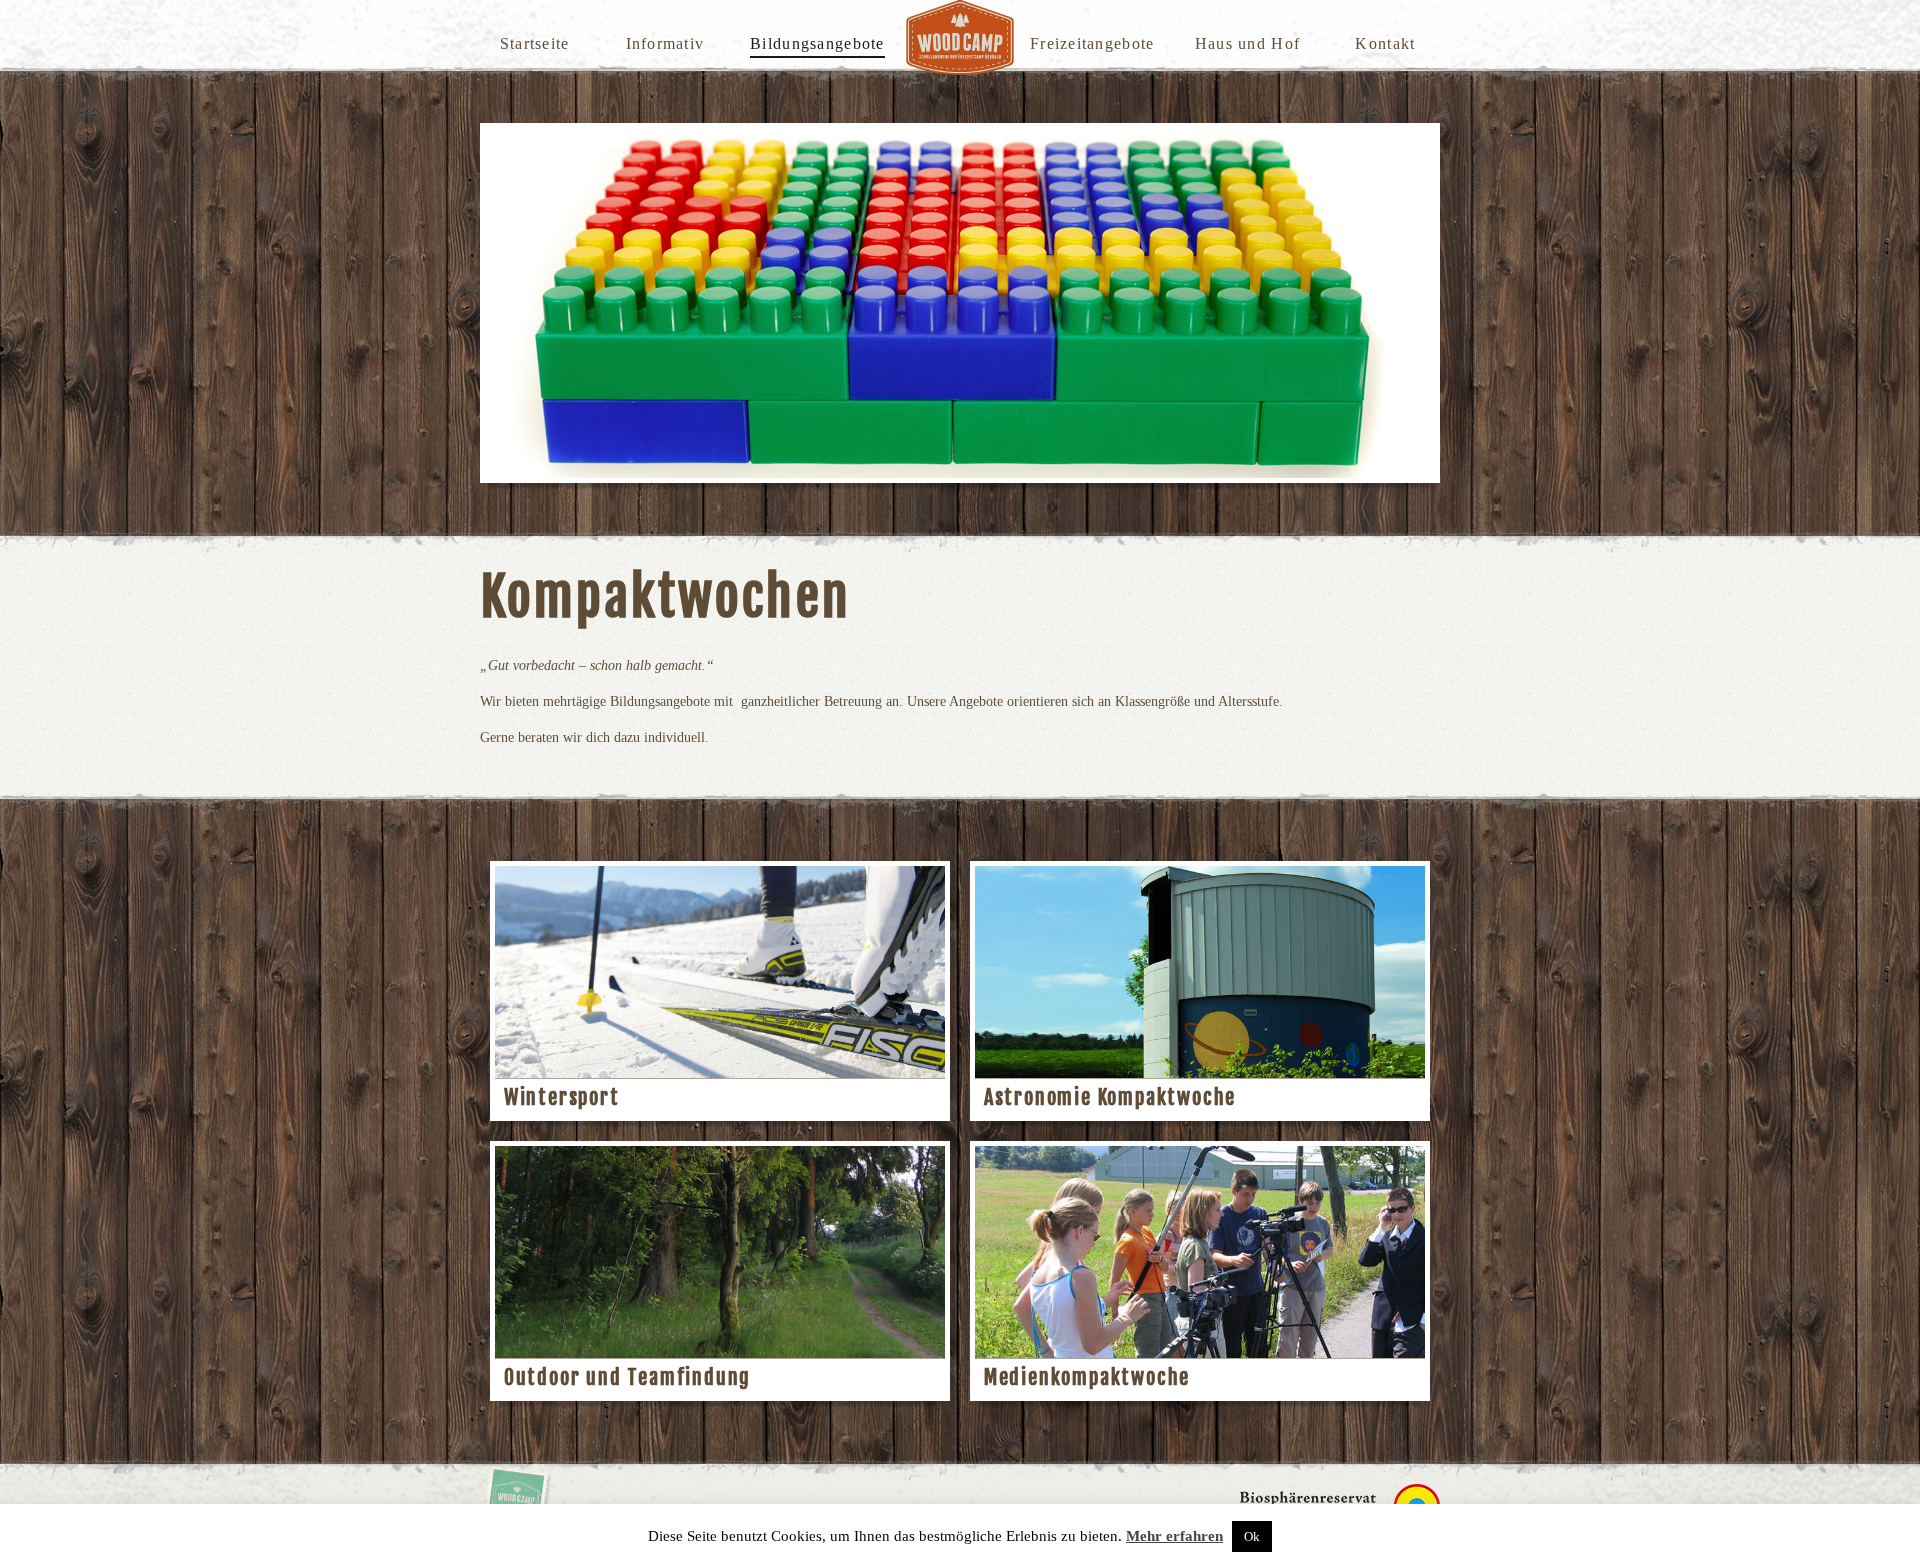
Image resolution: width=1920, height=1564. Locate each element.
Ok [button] (1252, 1536)
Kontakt (1385, 43)
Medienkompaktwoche (1087, 1377)
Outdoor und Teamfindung (627, 1377)
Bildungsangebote (817, 43)
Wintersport (562, 1097)
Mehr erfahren (1174, 1536)
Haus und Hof (1247, 43)
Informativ (665, 43)
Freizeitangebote (1092, 43)
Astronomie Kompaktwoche (1110, 1097)
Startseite (535, 43)
